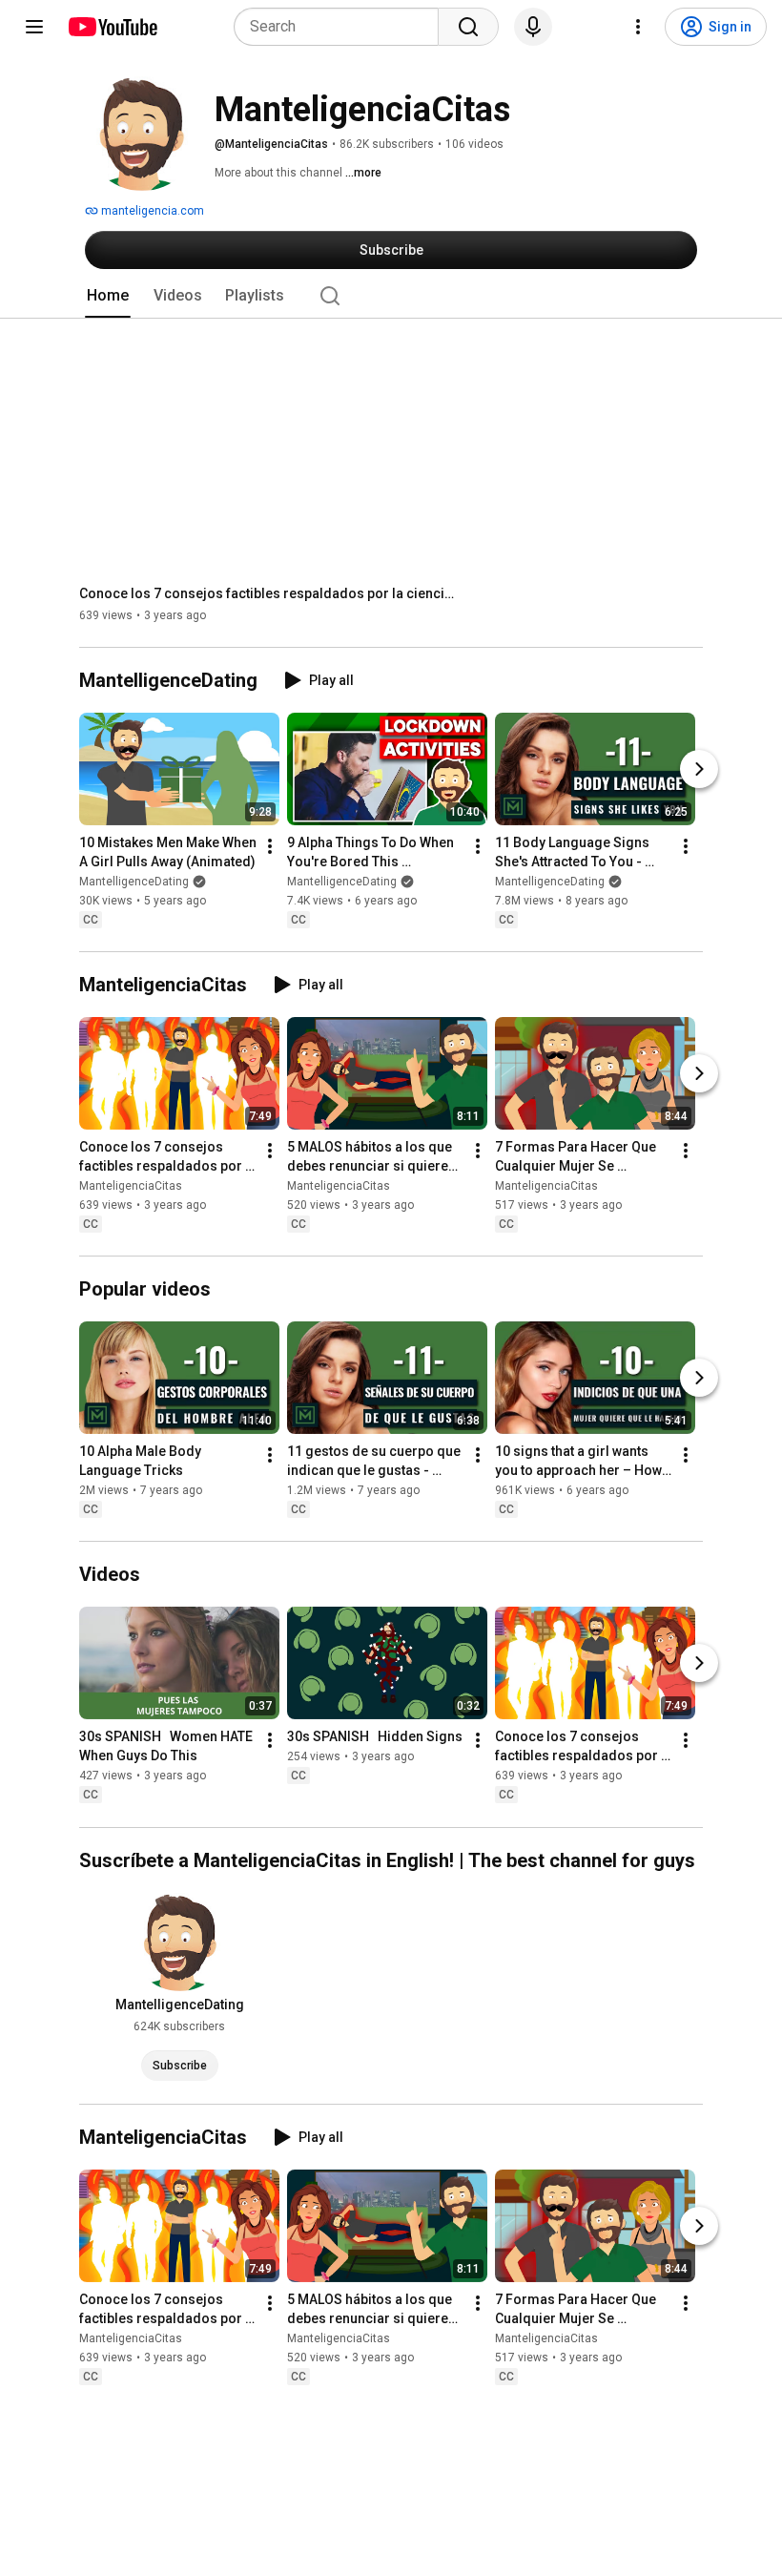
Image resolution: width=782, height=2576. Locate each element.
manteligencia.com (151, 211)
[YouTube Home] (112, 27)
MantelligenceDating (134, 882)
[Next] (699, 769)
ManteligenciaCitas (131, 1186)
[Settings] (638, 27)
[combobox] (342, 27)
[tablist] (391, 296)
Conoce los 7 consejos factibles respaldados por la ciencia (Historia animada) (270, 593)
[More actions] (270, 846)
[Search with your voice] (533, 27)
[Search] (468, 27)
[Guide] (34, 27)
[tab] (108, 296)
